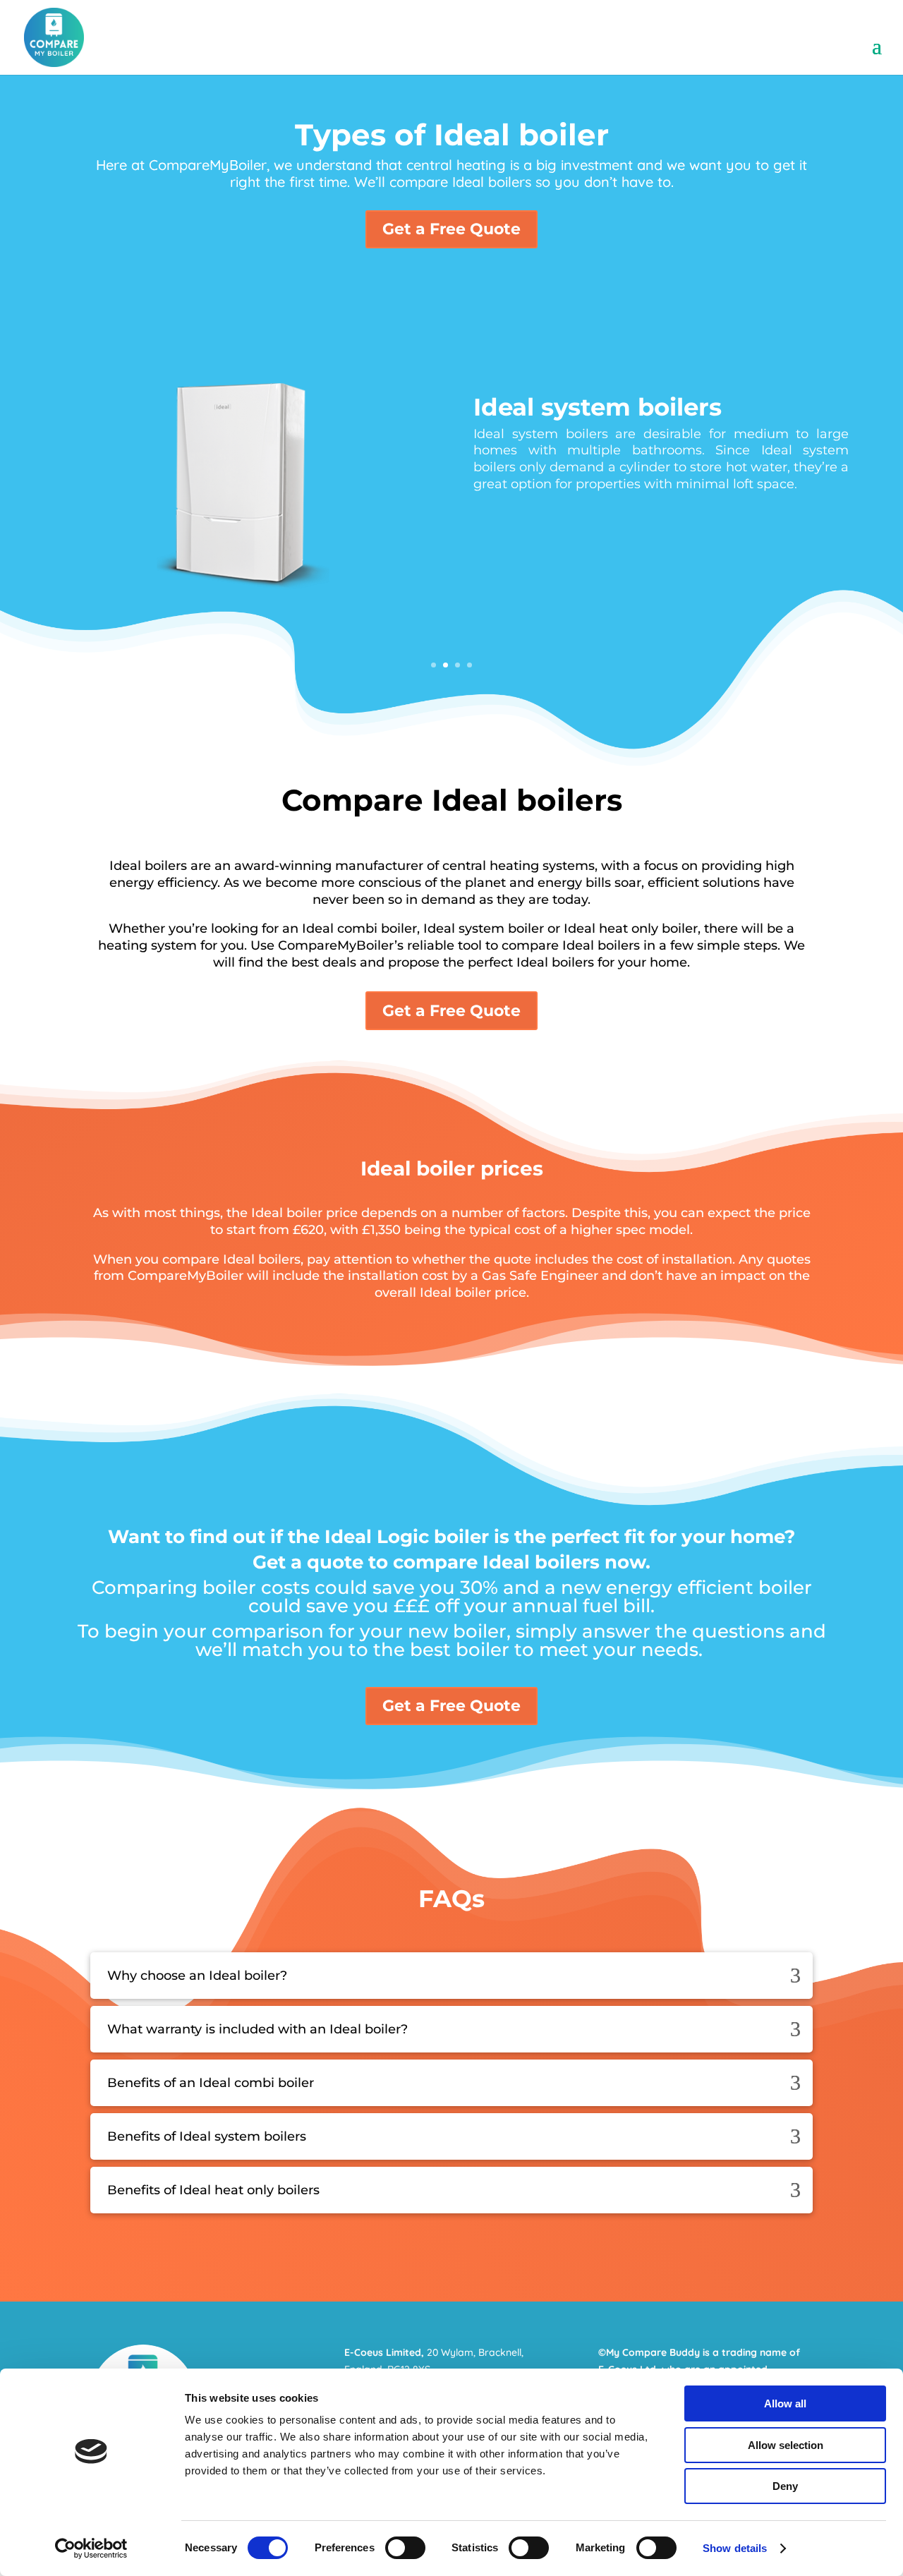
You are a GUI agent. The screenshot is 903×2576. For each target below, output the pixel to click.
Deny (785, 2486)
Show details (735, 2548)
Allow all (785, 2403)
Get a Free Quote (451, 229)
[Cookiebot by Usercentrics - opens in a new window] (91, 2548)
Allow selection (786, 2445)
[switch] (405, 2548)
